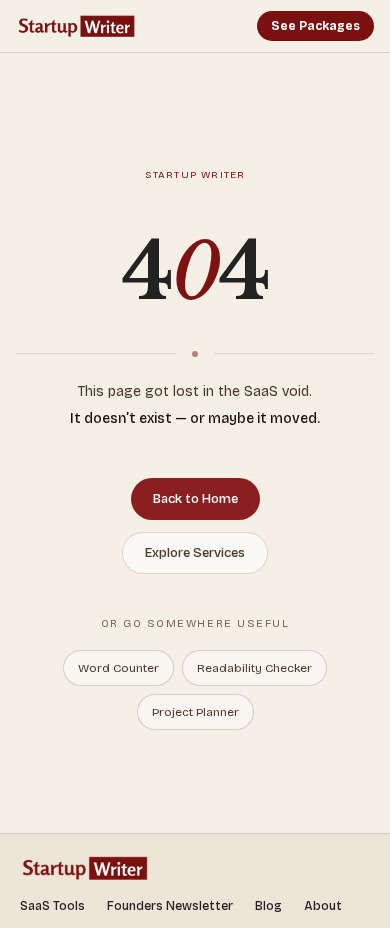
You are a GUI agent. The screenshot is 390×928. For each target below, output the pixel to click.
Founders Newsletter (170, 906)
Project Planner (195, 712)
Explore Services (195, 553)
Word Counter (118, 668)
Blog (268, 906)
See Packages (315, 26)
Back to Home (195, 499)
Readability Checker (254, 668)
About (323, 906)
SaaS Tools (52, 906)
